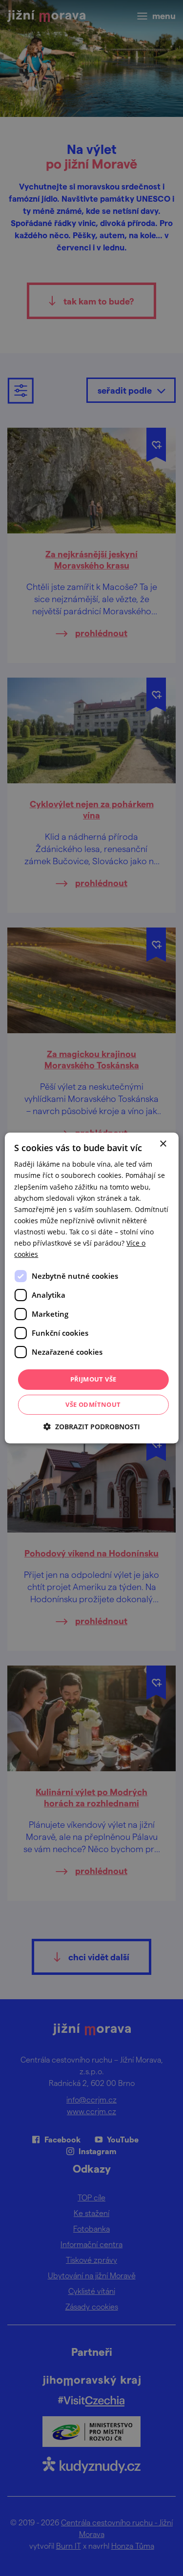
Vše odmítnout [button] (93, 1404)
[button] (92, 1427)
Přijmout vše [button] (93, 1379)
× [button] (163, 1144)
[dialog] (91, 1288)
